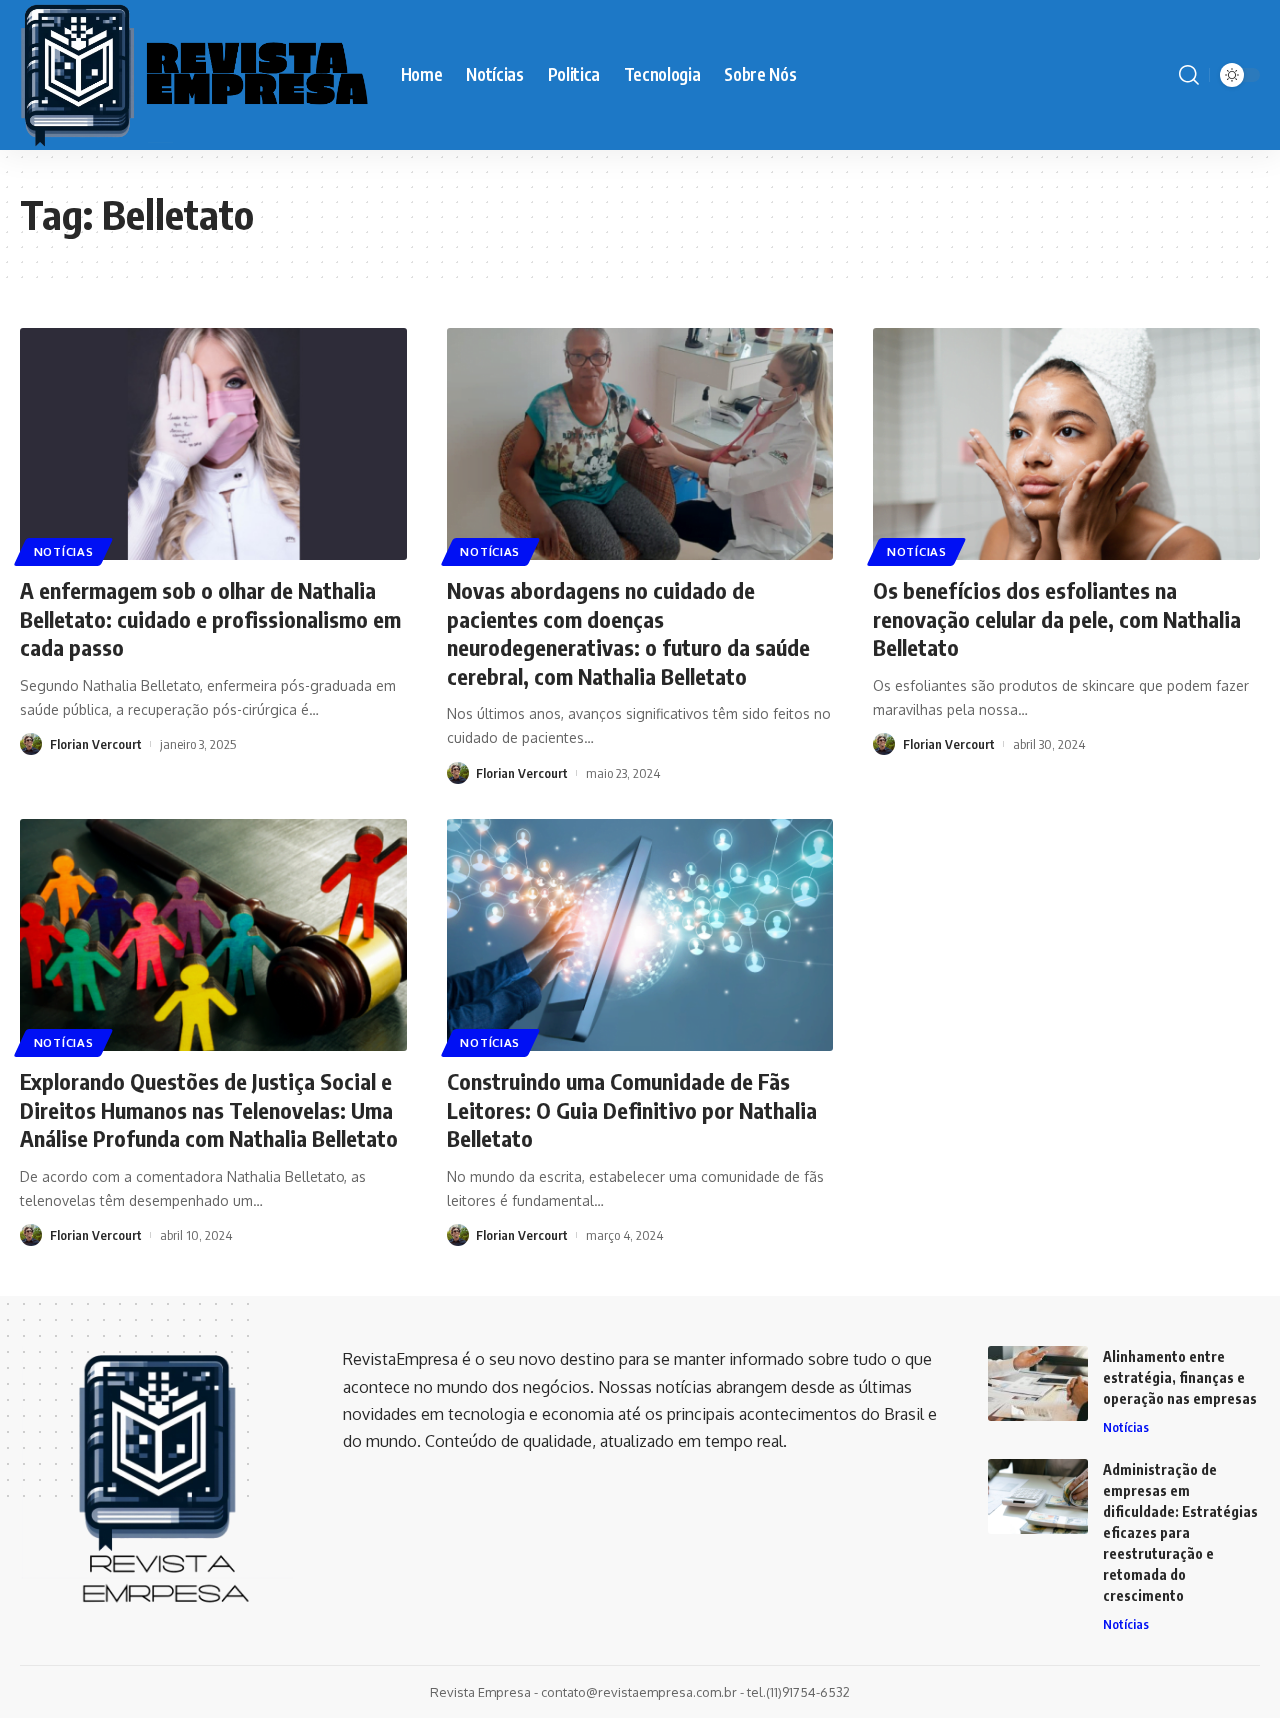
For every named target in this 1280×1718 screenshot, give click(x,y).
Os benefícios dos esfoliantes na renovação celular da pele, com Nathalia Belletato (1057, 618)
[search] (1189, 75)
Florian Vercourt (96, 744)
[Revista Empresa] (194, 75)
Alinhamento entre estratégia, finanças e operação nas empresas (1180, 1377)
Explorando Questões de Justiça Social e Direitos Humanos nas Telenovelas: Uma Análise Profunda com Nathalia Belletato (209, 1109)
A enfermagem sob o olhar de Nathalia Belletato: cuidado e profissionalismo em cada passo (210, 618)
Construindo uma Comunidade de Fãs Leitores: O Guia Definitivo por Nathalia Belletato (632, 1109)
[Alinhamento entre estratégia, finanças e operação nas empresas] (1038, 1383)
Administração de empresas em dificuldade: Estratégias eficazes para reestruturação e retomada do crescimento (1180, 1532)
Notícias (64, 551)
